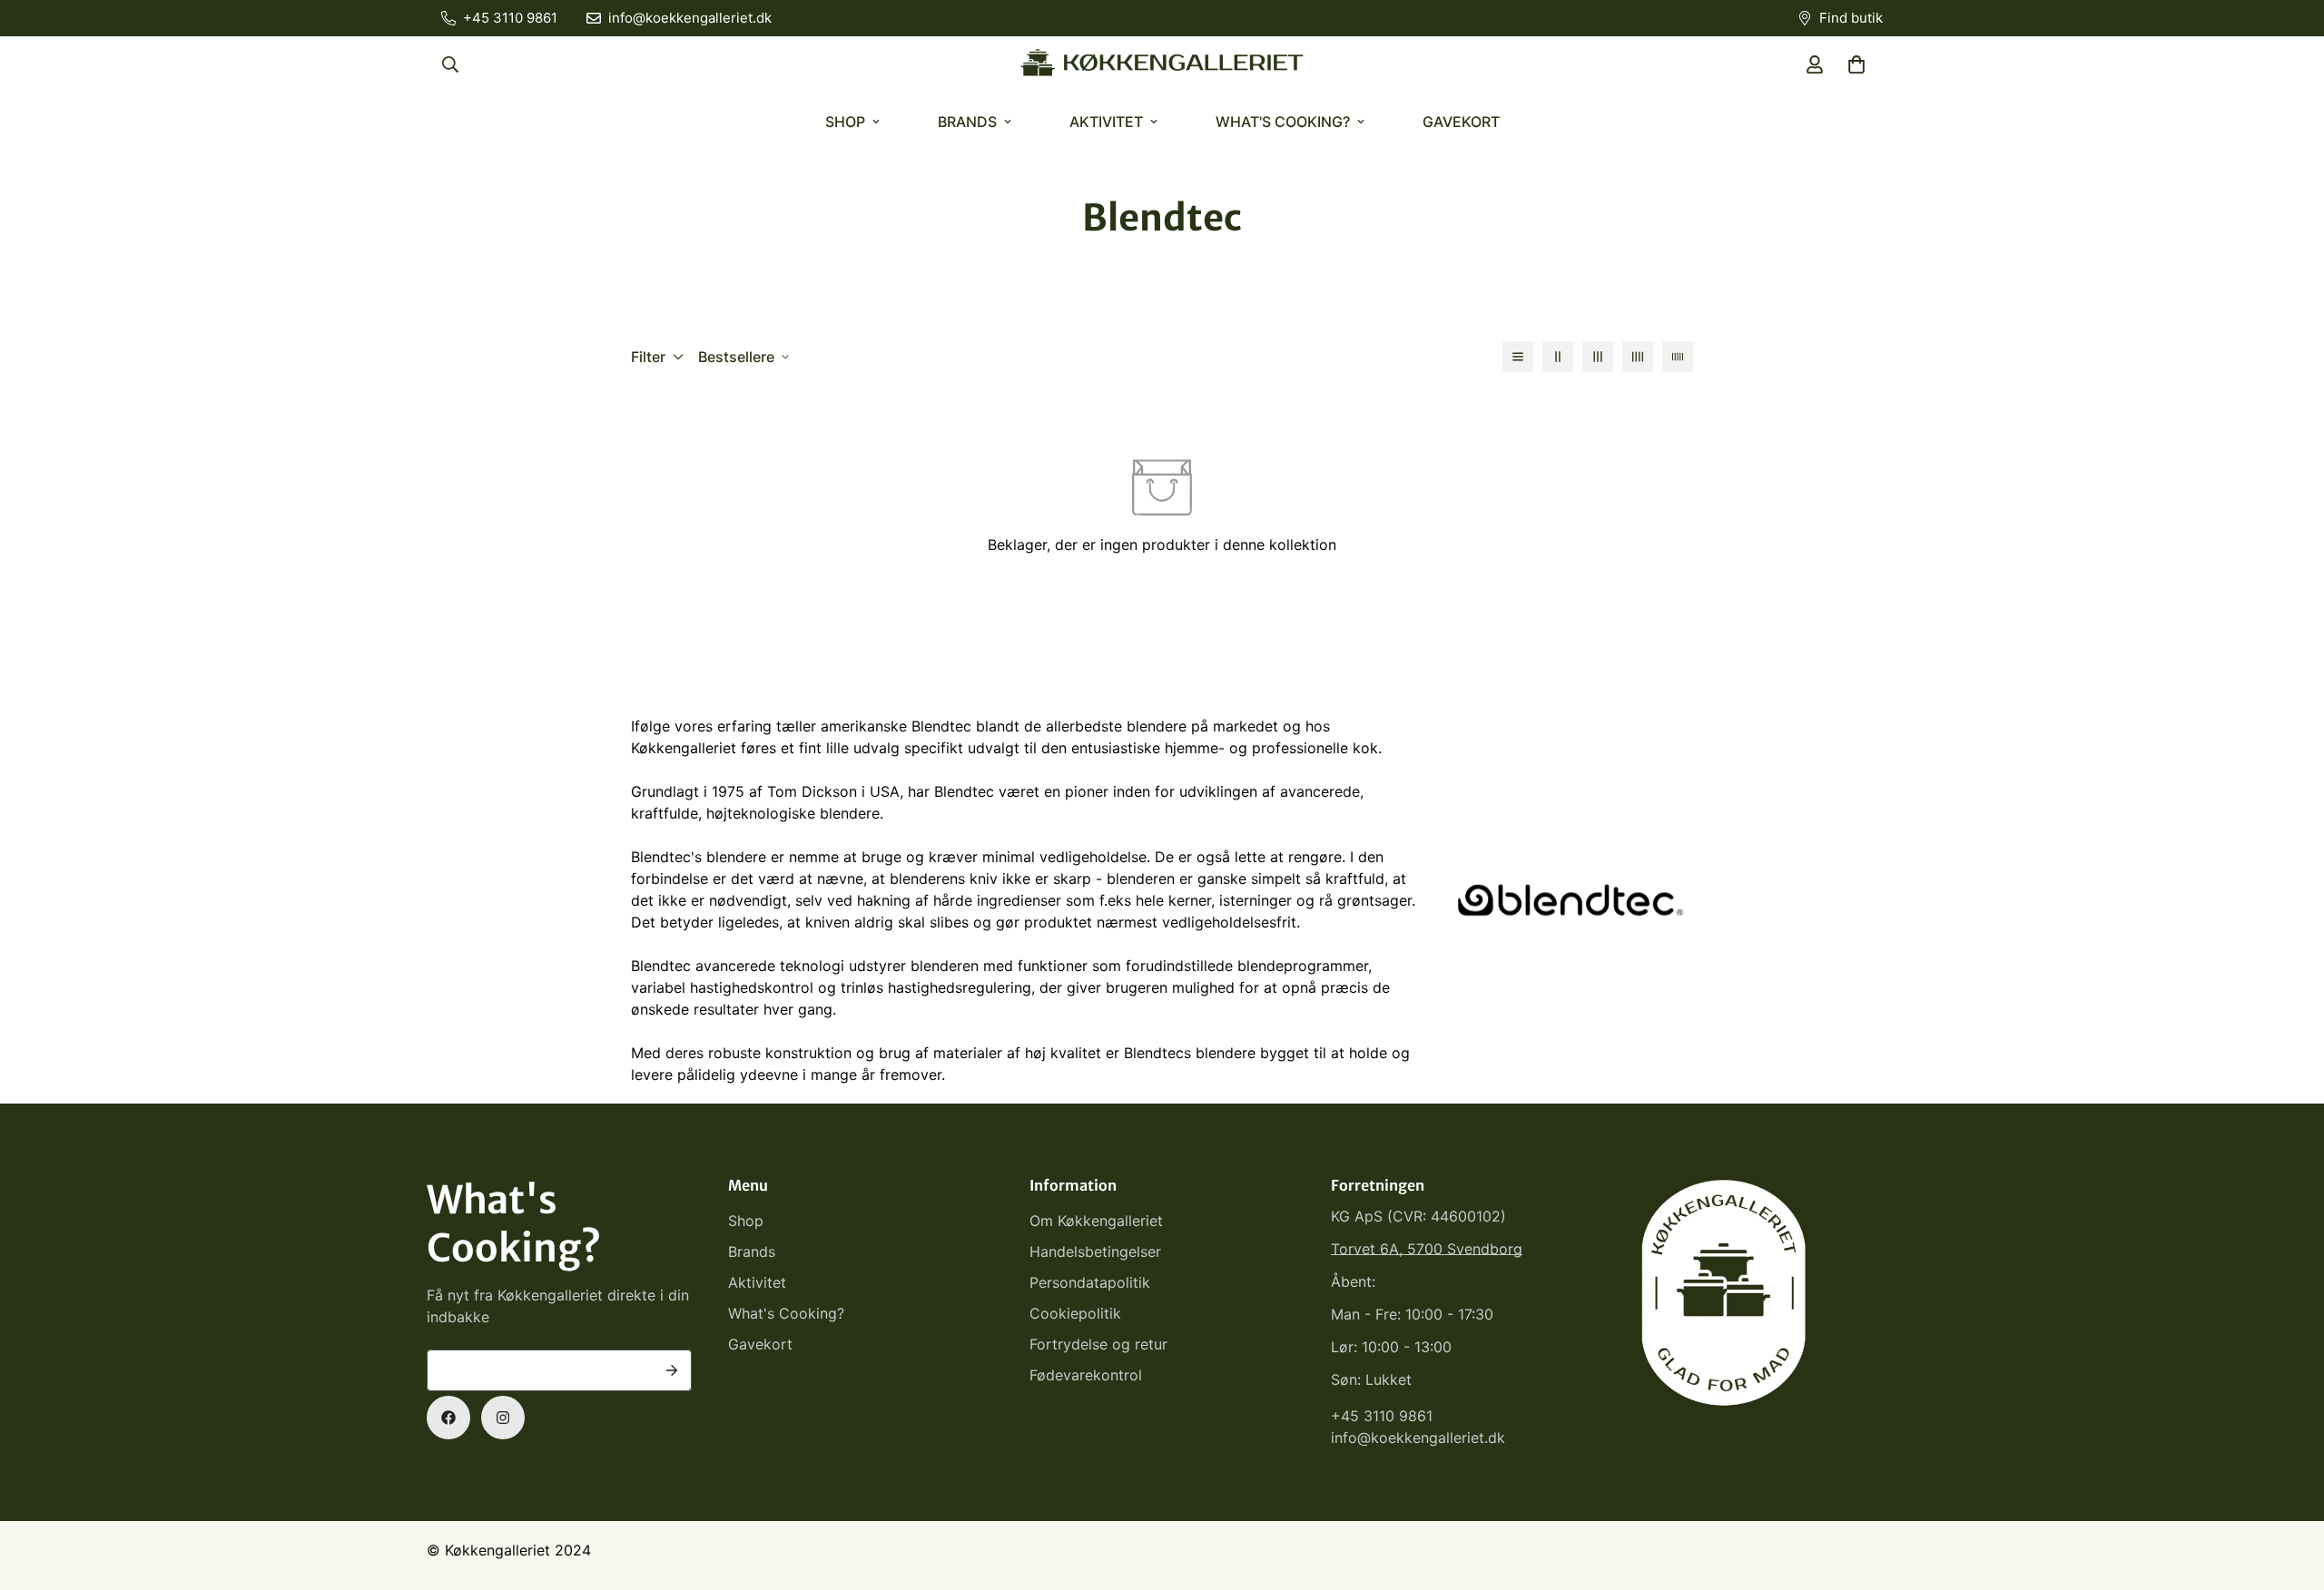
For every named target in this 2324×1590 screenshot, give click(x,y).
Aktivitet (1106, 122)
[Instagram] (503, 1418)
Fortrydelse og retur (1098, 1344)
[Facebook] (448, 1418)
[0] (1856, 64)
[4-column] (1638, 357)
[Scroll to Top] (2289, 1491)
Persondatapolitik (1090, 1282)
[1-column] (1518, 357)
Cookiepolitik (1075, 1313)
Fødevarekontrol (1086, 1375)
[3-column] (1598, 357)
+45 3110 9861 (1382, 1416)
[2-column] (1558, 357)
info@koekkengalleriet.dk (1418, 1438)
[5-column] (1678, 357)
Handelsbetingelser (1095, 1251)
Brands (967, 122)
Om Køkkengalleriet (1096, 1221)
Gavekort (1461, 122)
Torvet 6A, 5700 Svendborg (1427, 1249)
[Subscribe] (672, 1370)
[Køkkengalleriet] (1162, 64)
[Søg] (450, 64)
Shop (845, 122)
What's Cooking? (1283, 122)
